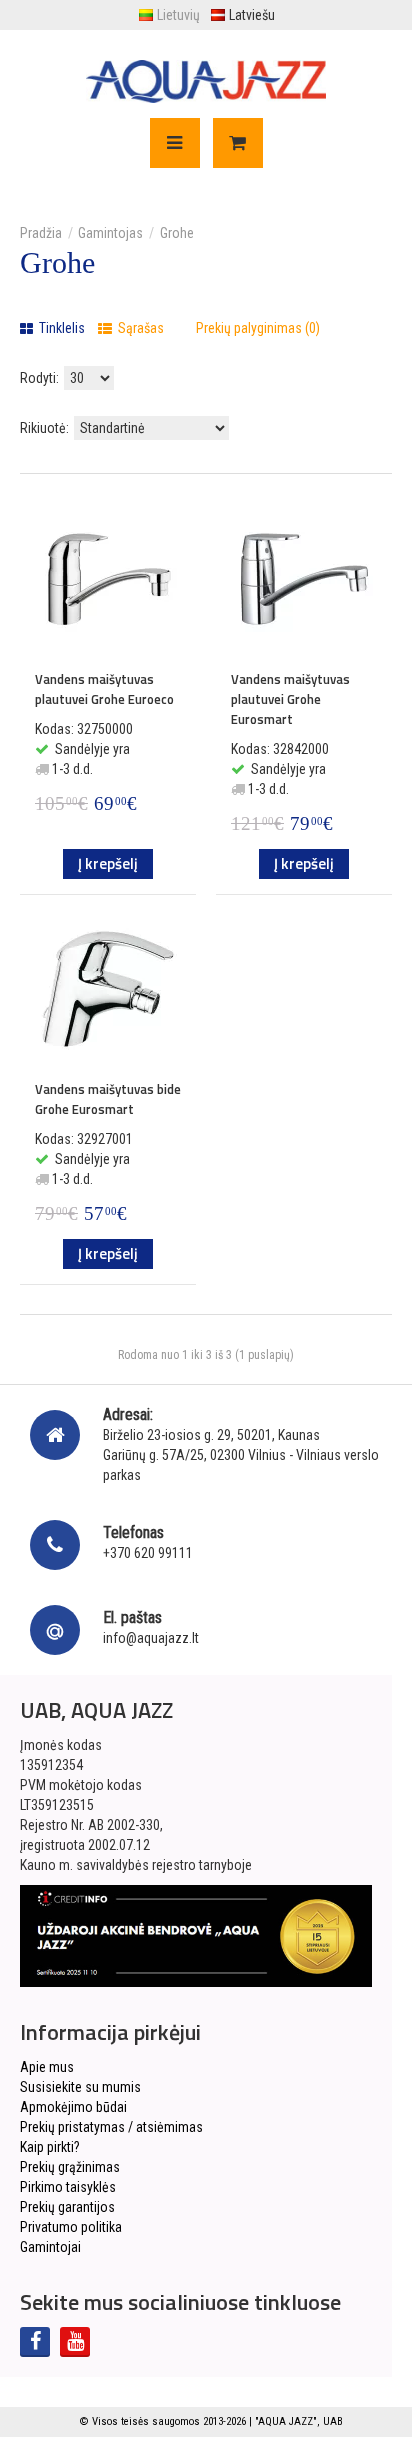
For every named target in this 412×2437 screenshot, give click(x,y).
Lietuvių (178, 15)
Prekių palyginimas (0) (258, 328)
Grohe (177, 233)
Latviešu (252, 15)
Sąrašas (139, 328)
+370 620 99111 (148, 1553)
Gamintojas (110, 233)
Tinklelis (60, 328)
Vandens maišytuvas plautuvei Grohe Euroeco (104, 689)
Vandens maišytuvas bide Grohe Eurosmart (108, 1099)
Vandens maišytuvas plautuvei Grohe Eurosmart (290, 699)
